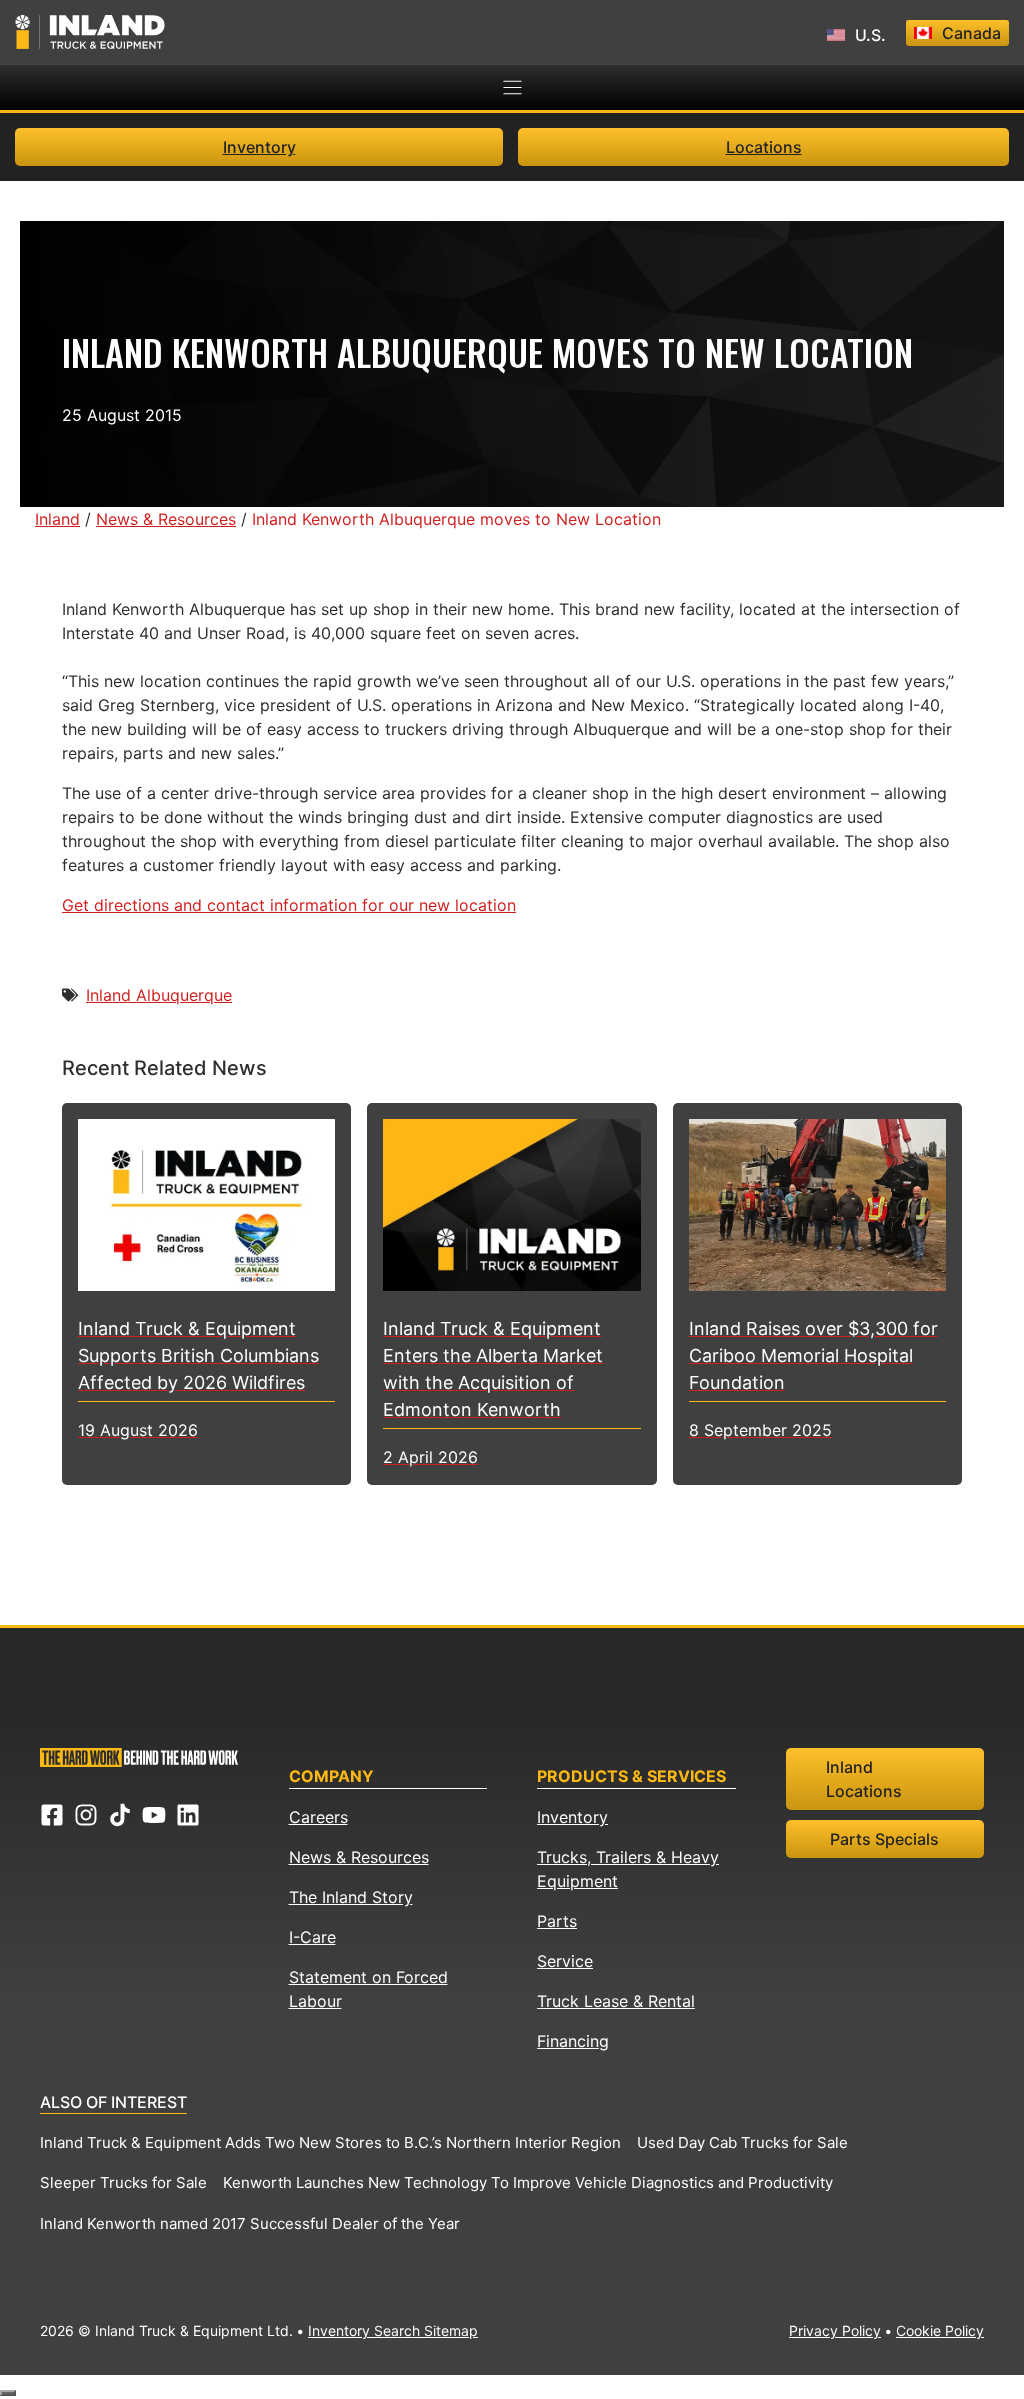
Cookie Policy (940, 2330)
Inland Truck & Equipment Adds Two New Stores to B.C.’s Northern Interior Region (330, 2142)
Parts (557, 1921)
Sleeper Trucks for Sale (123, 2182)
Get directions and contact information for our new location (289, 905)
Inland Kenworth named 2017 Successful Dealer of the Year (250, 2223)
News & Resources (359, 1857)
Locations (764, 147)
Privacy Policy (835, 2330)
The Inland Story (351, 1897)
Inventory (259, 147)
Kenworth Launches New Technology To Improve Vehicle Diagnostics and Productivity (528, 2182)
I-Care (312, 1937)
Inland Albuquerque (159, 995)
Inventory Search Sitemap (393, 2330)
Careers (318, 1817)
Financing (573, 2041)
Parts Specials (884, 1839)
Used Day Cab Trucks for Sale (742, 2142)
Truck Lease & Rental (616, 2001)
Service (565, 1961)
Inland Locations (864, 1779)
